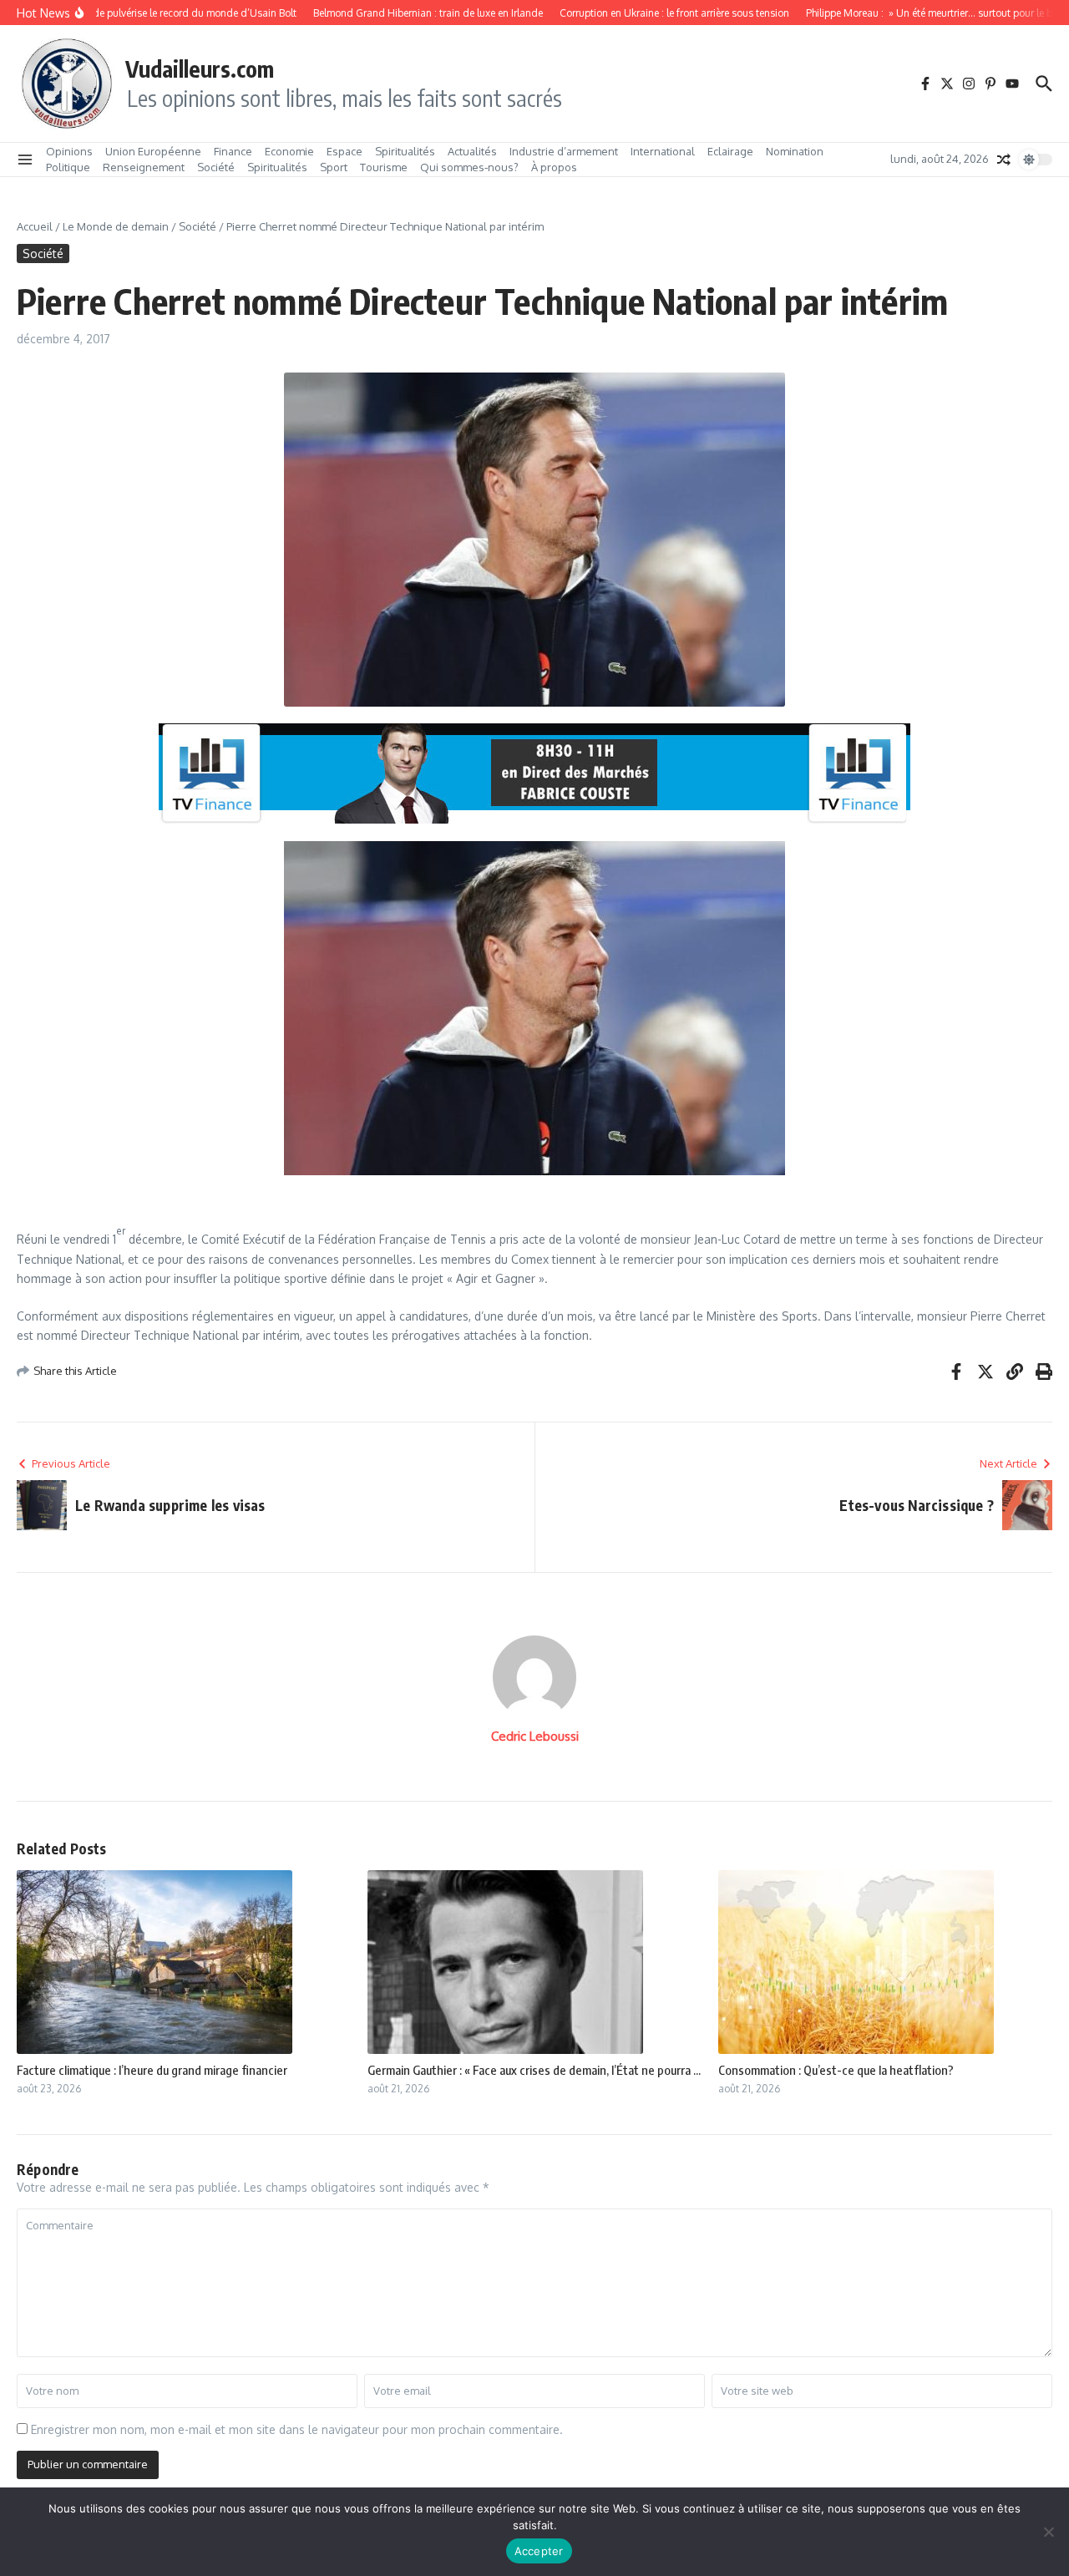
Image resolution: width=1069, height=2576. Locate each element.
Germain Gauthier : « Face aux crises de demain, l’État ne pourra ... (534, 2070)
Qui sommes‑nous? (469, 167)
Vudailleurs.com (200, 68)
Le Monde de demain (116, 226)
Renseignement (144, 167)
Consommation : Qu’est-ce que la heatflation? (836, 2070)
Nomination (795, 151)
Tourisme (384, 167)
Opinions (69, 151)
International (663, 151)
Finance (233, 151)
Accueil (35, 226)
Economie (289, 151)
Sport (334, 167)
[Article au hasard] (1004, 160)
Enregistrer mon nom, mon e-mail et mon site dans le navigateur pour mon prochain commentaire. (297, 2429)
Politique (68, 167)
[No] (1048, 2532)
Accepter (539, 2551)
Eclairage (730, 151)
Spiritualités (405, 151)
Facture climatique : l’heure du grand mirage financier (152, 2070)
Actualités (472, 151)
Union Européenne (153, 151)
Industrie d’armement (564, 151)
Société (216, 167)
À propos (554, 167)
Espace (345, 151)
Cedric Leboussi (535, 1736)
